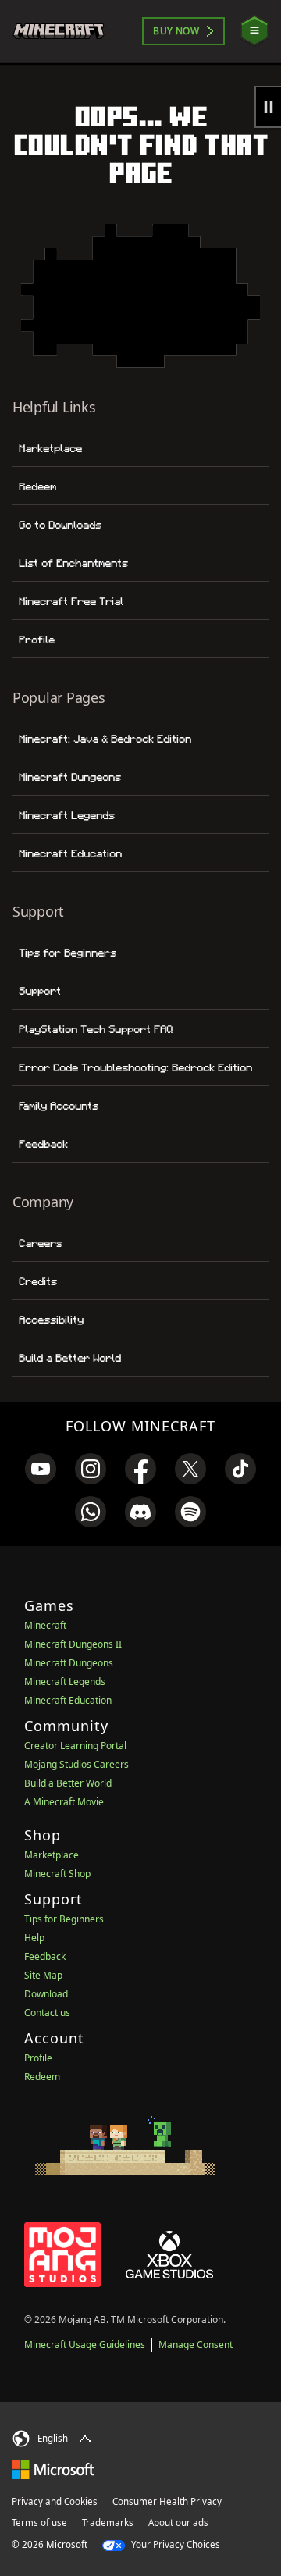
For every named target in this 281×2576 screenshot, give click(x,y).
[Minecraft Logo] (65, 31)
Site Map (43, 1975)
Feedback (43, 1144)
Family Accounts (59, 1106)
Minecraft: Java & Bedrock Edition (105, 739)
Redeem (37, 486)
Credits (38, 1281)
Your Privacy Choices (174, 2544)
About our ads (178, 2523)
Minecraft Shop (57, 1874)
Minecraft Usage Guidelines (85, 2344)
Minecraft (45, 1625)
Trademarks (108, 2523)
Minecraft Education (70, 853)
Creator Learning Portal (75, 1746)
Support (40, 991)
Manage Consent (196, 2344)
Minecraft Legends (67, 815)
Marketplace (50, 448)
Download (46, 1994)
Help (34, 1938)
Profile (37, 640)
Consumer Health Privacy (167, 2501)
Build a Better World (70, 1358)
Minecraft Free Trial (71, 601)
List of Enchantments (73, 563)
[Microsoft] (53, 2469)
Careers (41, 1243)
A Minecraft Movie (64, 1802)
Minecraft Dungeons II (73, 1644)
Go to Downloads (60, 525)
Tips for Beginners (68, 953)
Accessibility (51, 1320)
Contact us (47, 2013)
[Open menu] (254, 31)
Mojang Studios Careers (76, 1764)
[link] (41, 1469)
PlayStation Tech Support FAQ (96, 1029)
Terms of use (39, 2523)
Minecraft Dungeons (70, 777)
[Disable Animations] (268, 107)
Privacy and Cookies (55, 2501)
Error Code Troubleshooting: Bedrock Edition (135, 1067)
